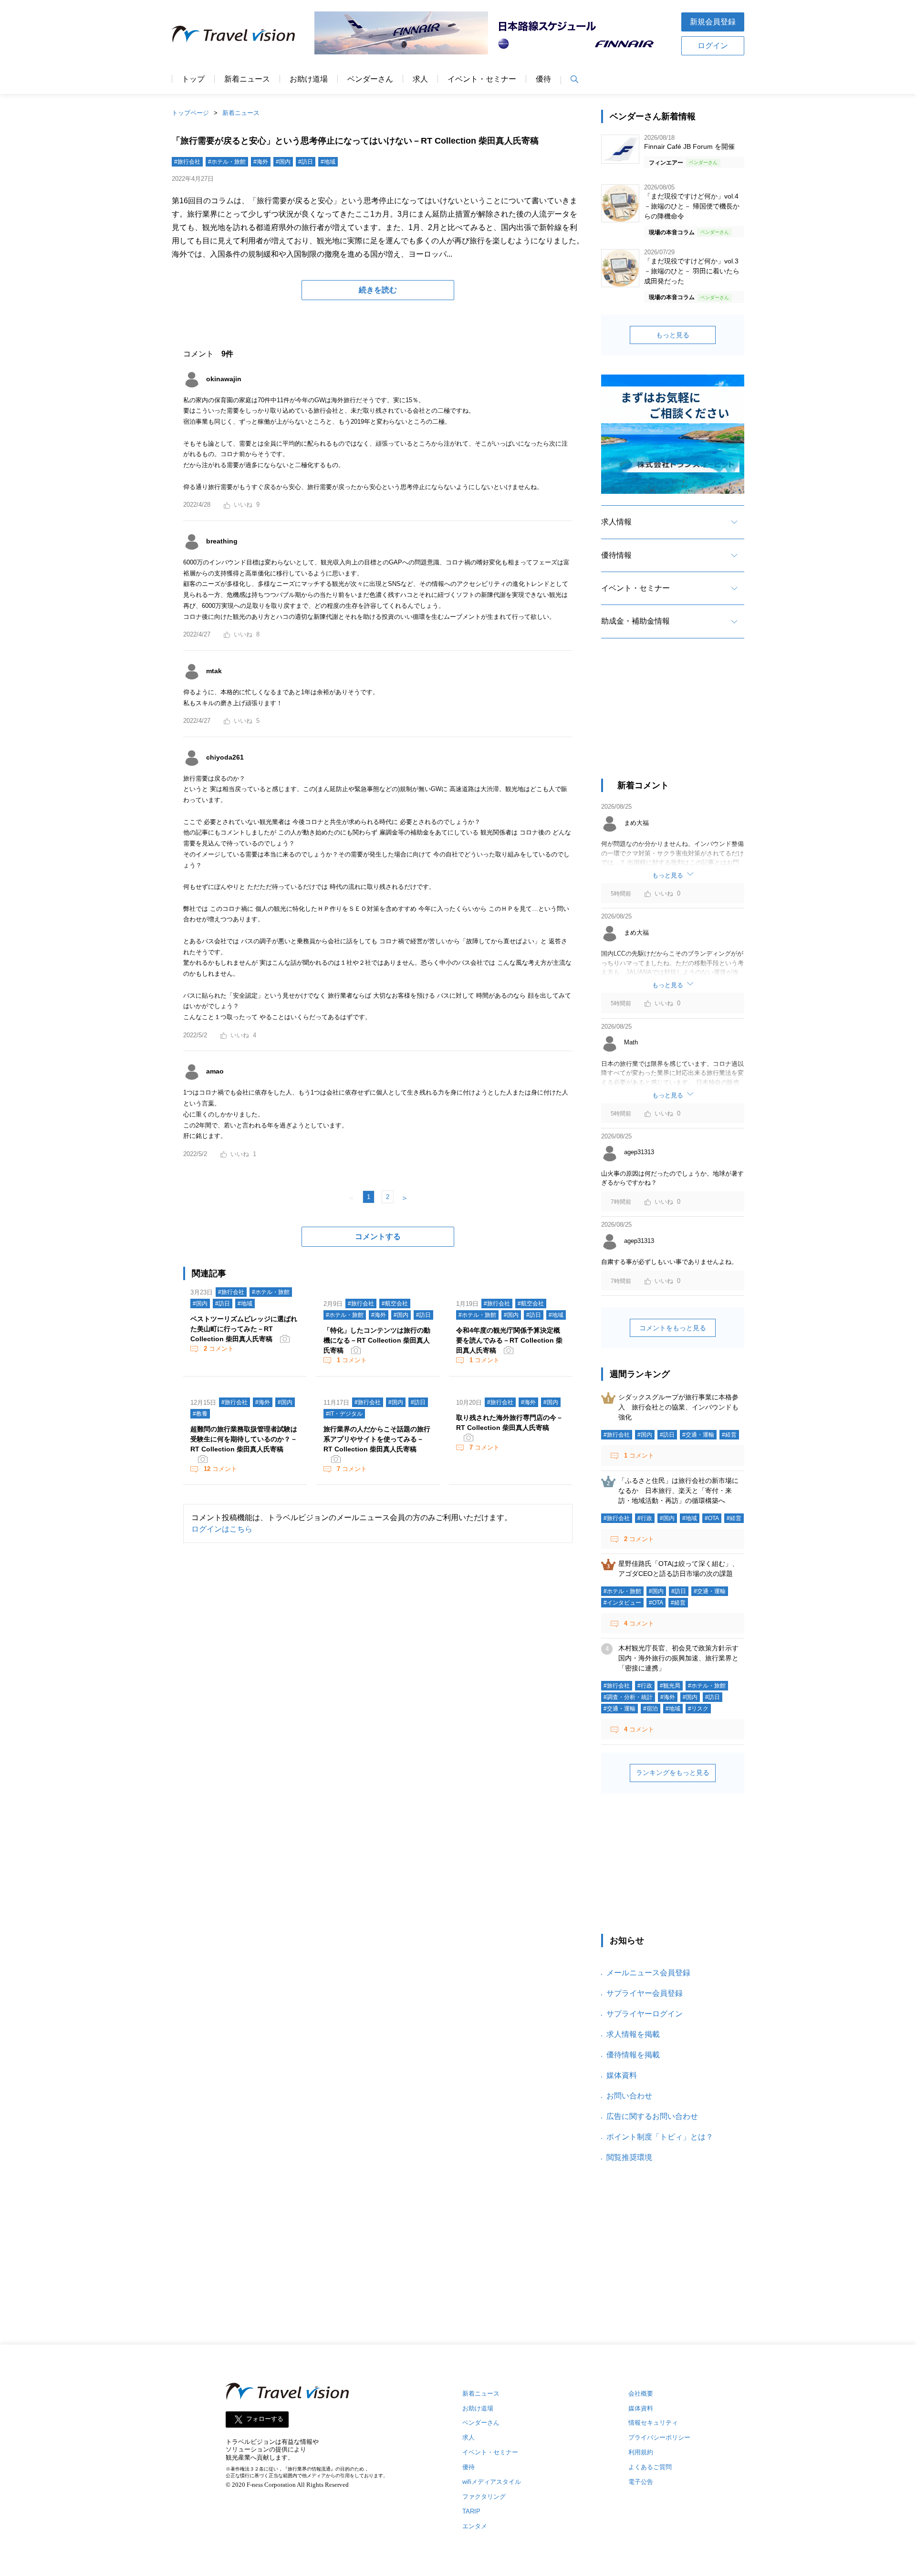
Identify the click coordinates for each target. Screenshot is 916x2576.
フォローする (265, 2419)
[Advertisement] (673, 717)
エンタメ (475, 2526)
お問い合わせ (629, 2096)
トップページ (190, 113)
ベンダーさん (370, 79)
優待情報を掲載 (633, 2055)
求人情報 (616, 522)
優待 (543, 79)
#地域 (328, 162)
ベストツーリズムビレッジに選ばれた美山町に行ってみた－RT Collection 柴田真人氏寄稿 (244, 1329)
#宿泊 (651, 1709)
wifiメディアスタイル (492, 2482)
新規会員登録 (713, 22)
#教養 (200, 1414)
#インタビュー (622, 1603)
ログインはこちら (222, 1529)
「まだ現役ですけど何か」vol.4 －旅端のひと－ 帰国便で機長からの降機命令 (692, 206)
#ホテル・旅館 (227, 162)
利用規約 (641, 2452)
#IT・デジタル (344, 1414)
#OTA (712, 1518)
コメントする (378, 1236)
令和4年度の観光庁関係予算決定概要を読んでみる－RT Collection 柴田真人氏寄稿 (509, 1340)
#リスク (698, 1709)
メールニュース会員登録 (648, 1973)
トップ (193, 79)
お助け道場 (309, 79)
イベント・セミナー (482, 79)
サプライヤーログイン (645, 2014)
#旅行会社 (187, 162)
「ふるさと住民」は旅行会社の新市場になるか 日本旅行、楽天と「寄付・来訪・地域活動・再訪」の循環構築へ (678, 1491)
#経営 (729, 1435)
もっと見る (673, 335)
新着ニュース (247, 79)
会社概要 (641, 2393)
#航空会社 (395, 1304)
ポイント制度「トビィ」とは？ (660, 2137)
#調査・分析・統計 (628, 1697)
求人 (420, 79)
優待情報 (616, 555)
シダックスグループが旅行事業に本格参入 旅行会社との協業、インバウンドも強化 (678, 1407)
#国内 (283, 162)
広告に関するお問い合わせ (652, 2116)
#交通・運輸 (698, 1435)
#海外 (261, 162)
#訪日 (306, 162)
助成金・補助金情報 (635, 621)
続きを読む (378, 290)
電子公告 (641, 2482)
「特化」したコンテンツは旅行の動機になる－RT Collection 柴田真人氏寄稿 (377, 1340)
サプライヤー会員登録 (645, 1993)
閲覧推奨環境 (629, 2157)
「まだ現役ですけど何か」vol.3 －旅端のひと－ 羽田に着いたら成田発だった (692, 271)
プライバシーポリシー (659, 2437)
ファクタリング (484, 2497)
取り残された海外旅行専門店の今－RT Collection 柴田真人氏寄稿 (510, 1423)
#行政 (645, 1518)
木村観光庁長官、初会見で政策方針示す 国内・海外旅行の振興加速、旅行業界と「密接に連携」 (682, 1658)
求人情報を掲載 (633, 2034)
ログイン (713, 46)
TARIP (471, 2511)
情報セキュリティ (653, 2423)
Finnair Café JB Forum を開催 (689, 146)
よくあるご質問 (650, 2467)
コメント (219, 1349)
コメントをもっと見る (673, 1328)
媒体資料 (622, 2075)
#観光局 (670, 1686)
